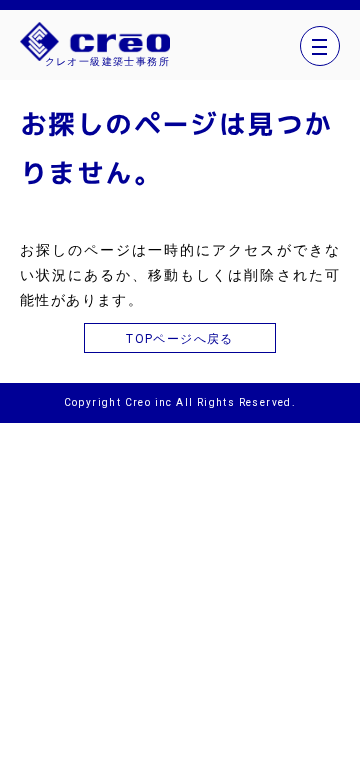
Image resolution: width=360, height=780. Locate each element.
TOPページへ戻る (180, 339)
